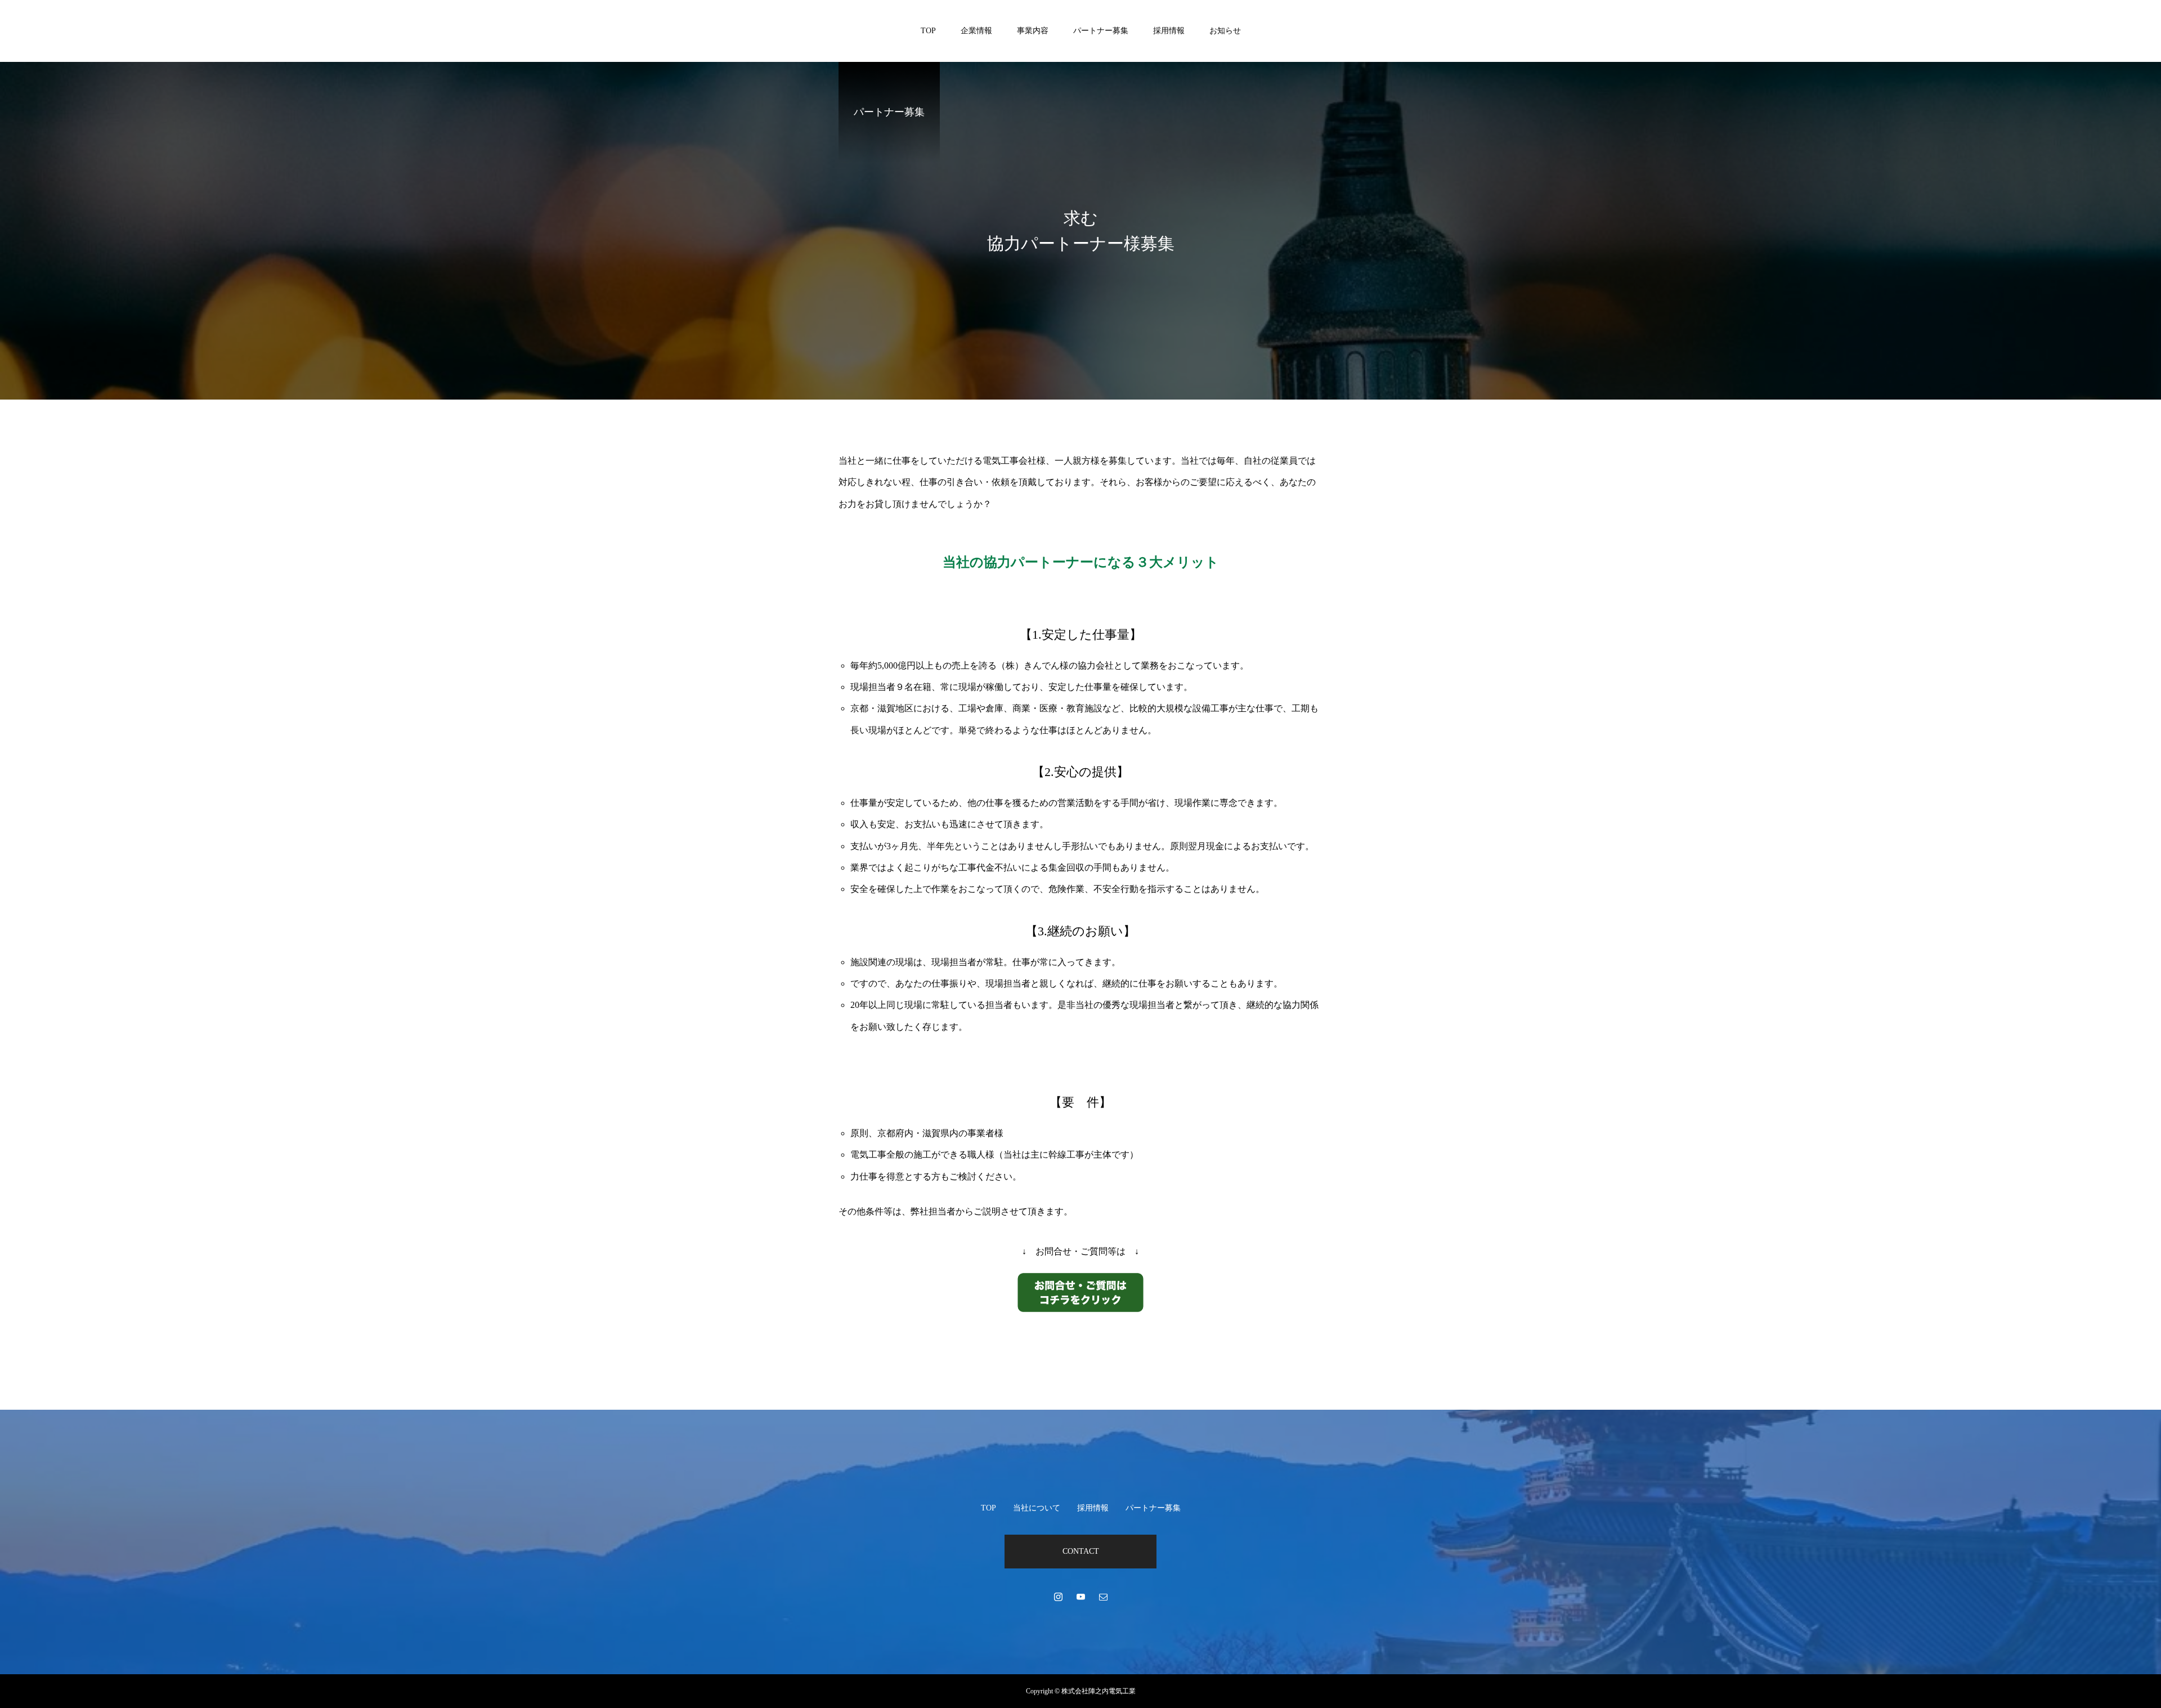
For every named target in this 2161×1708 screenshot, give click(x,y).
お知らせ (1225, 31)
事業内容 (1033, 31)
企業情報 (976, 31)
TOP (928, 31)
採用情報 (1169, 31)
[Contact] (1103, 1597)
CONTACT (1081, 1551)
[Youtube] (1080, 1597)
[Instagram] (1058, 1597)
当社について (1037, 1508)
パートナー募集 (1101, 31)
